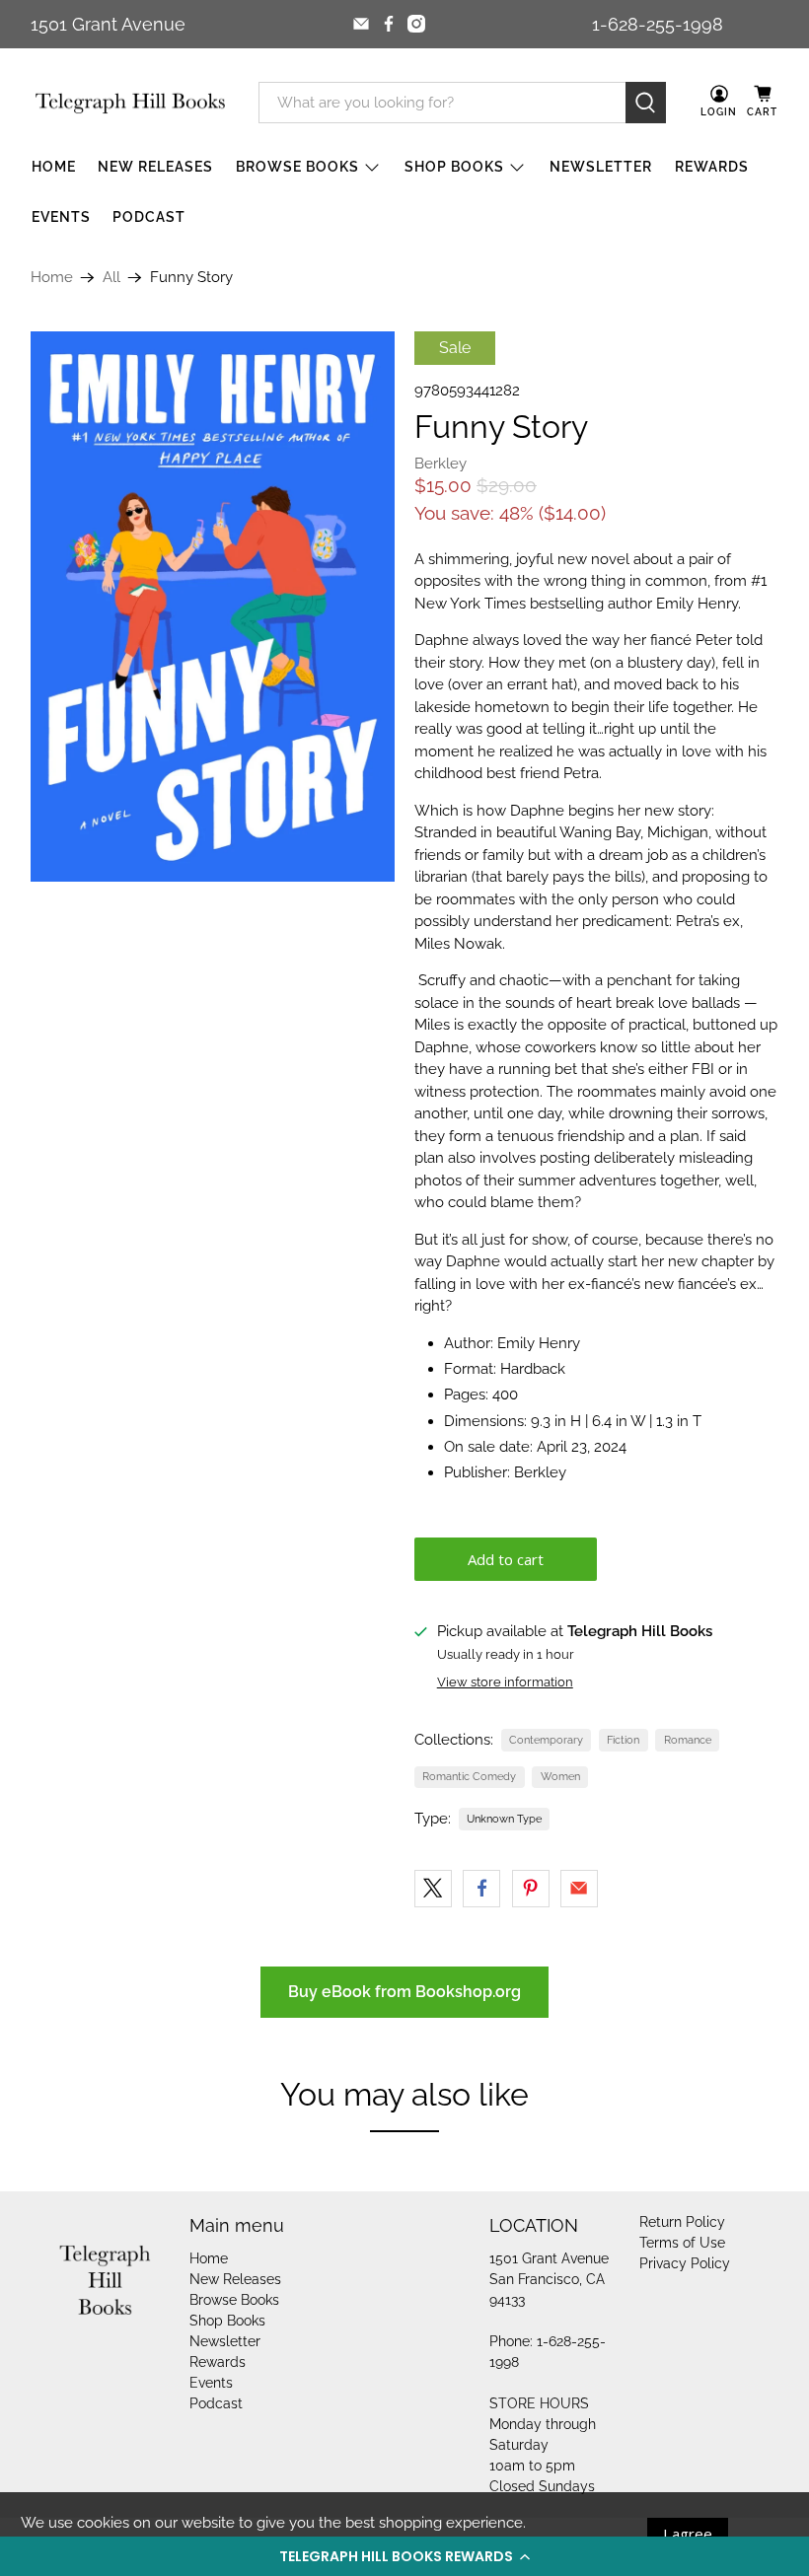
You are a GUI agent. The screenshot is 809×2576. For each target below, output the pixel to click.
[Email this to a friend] (579, 1889)
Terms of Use (682, 2243)
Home (54, 167)
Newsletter (601, 167)
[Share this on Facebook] (481, 1889)
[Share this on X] (433, 1889)
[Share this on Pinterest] (531, 1889)
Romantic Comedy (469, 1776)
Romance (688, 1740)
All (111, 278)
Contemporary (546, 1740)
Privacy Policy (685, 2263)
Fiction (623, 1740)
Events (61, 217)
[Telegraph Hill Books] (130, 103)
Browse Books (297, 167)
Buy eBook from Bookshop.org (404, 1992)
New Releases (155, 167)
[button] (404, 2556)
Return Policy (682, 2222)
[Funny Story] (213, 607)
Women (560, 1776)
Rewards (712, 167)
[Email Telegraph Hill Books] (361, 24)
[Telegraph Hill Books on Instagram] (416, 24)
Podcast (149, 217)
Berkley (441, 464)
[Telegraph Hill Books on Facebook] (389, 24)
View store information (505, 1682)
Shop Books (454, 167)
